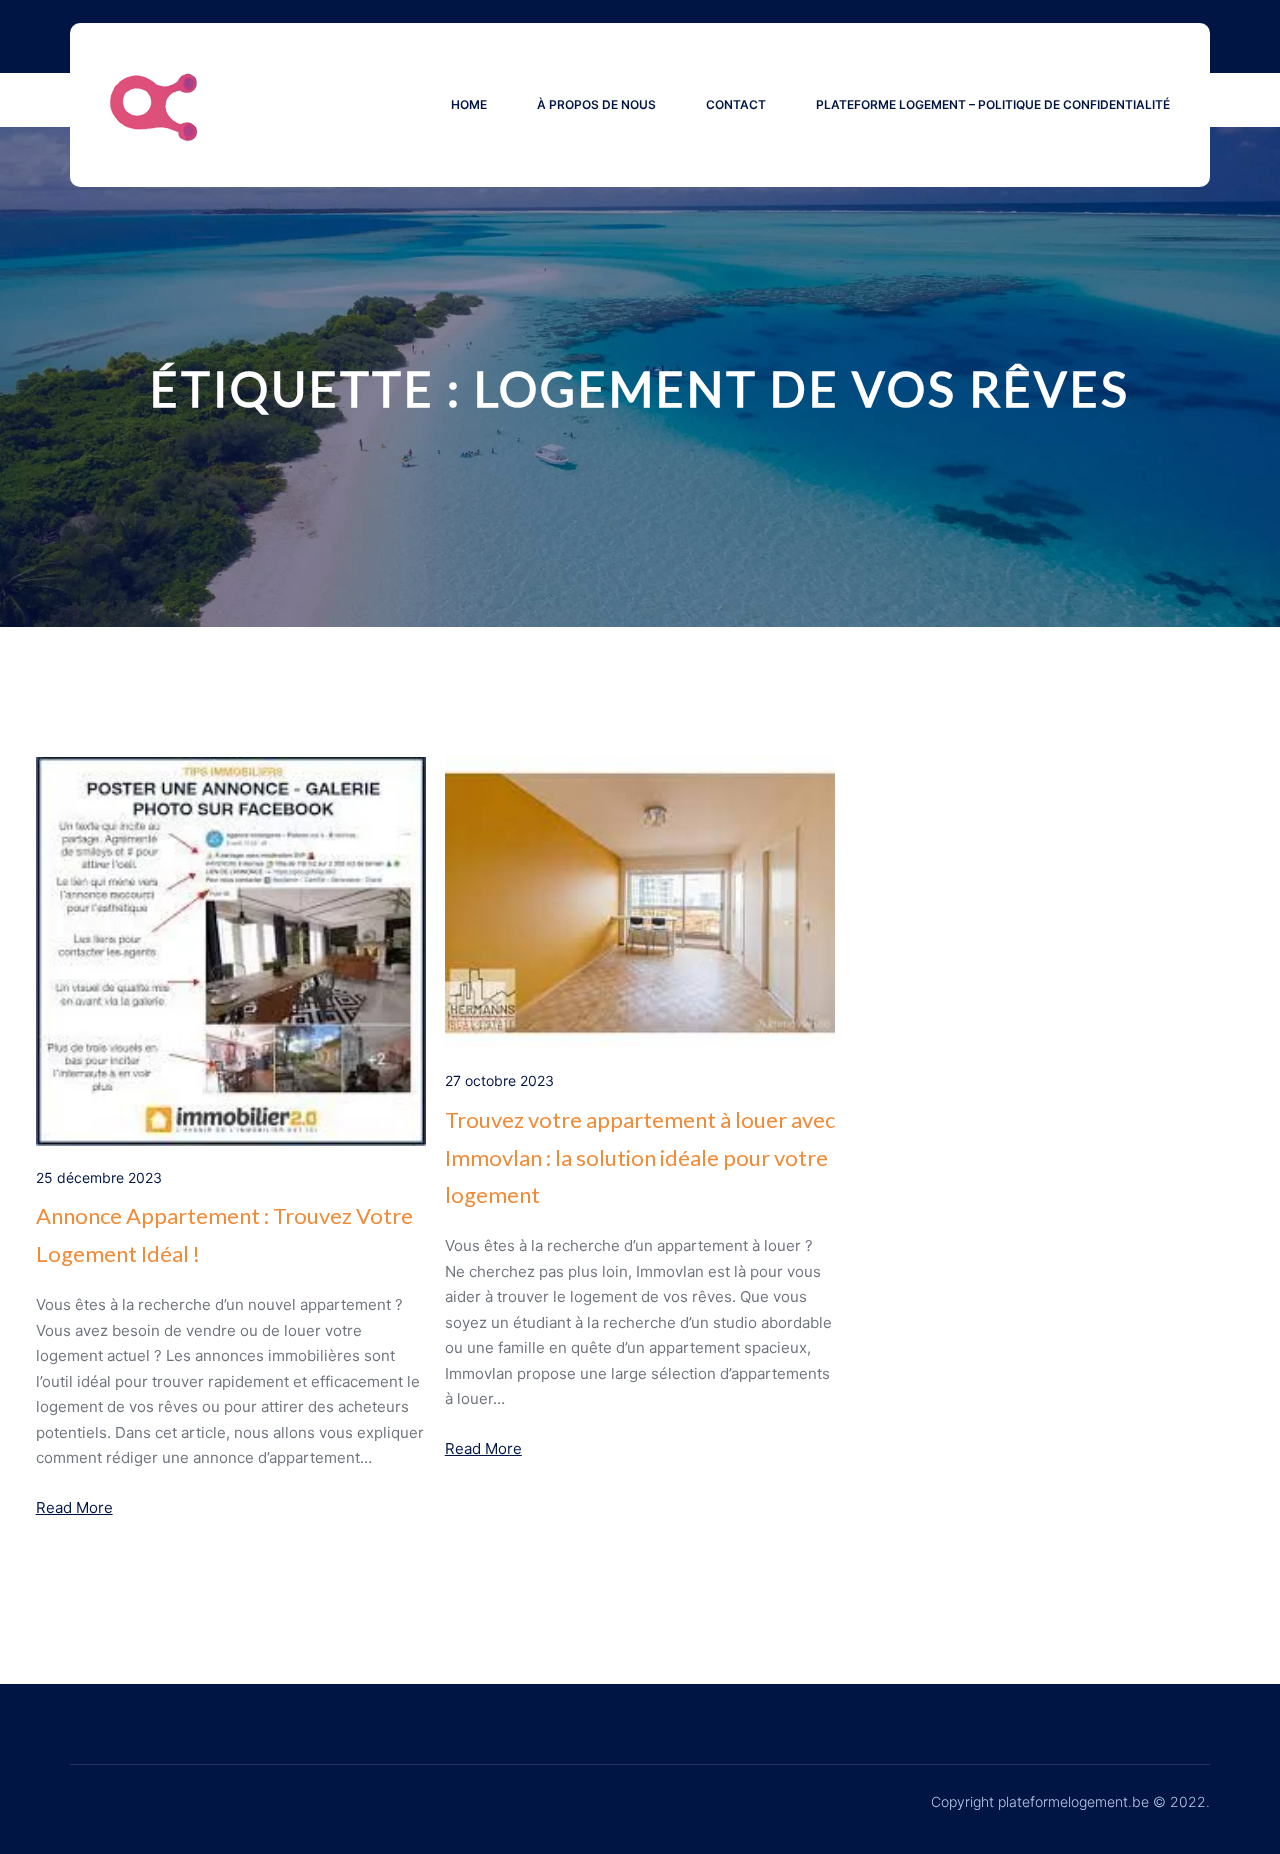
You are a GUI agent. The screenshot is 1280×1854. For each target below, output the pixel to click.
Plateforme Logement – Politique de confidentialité (993, 104)
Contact (736, 104)
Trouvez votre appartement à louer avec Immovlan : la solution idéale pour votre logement (640, 1157)
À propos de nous (596, 104)
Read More (74, 1507)
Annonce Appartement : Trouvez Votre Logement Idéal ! (224, 1234)
